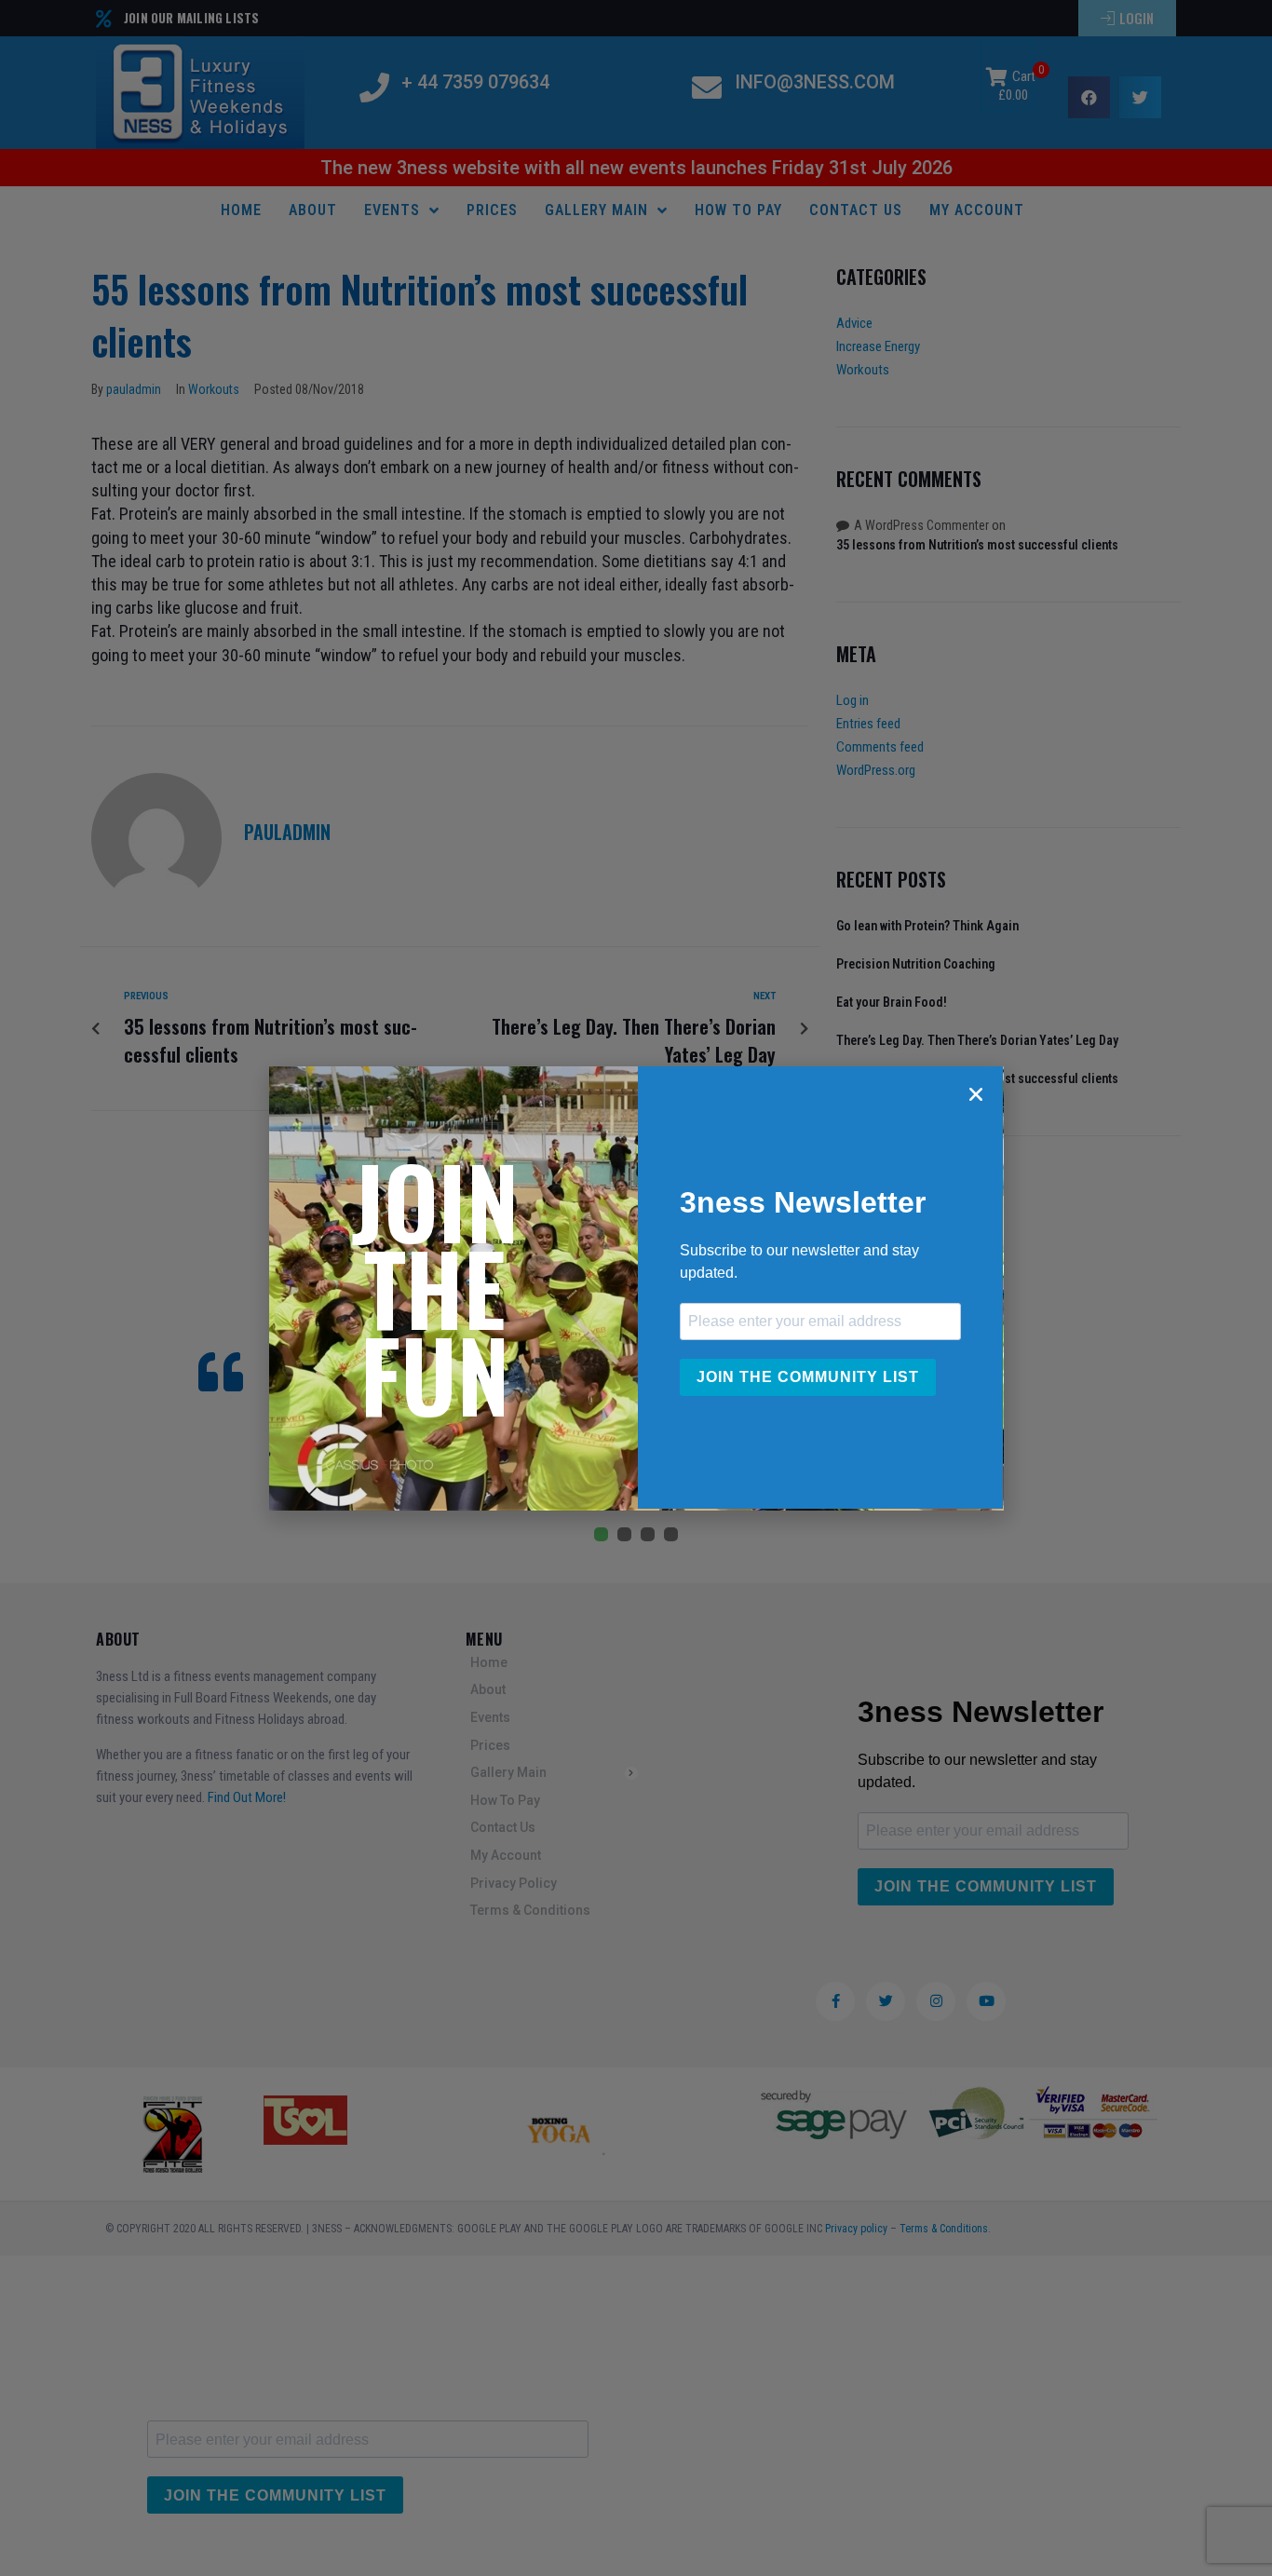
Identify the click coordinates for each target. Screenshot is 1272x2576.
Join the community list (808, 1377)
